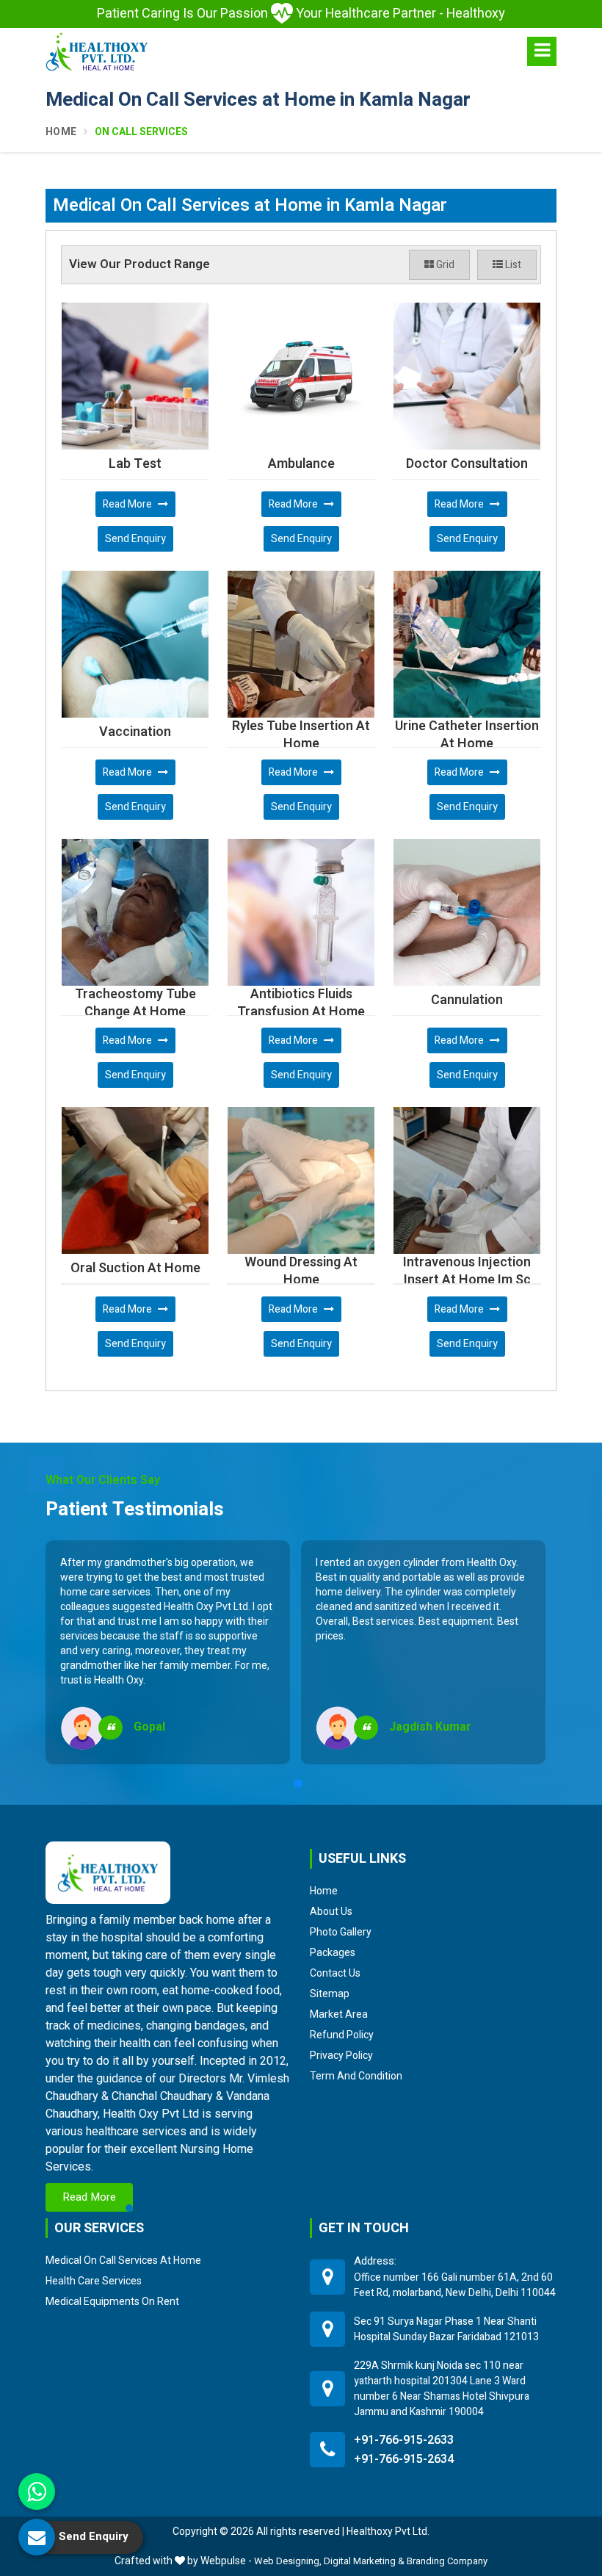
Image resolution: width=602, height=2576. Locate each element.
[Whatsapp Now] (37, 2492)
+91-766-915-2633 (404, 2440)
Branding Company (447, 2561)
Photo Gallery (341, 1932)
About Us (331, 1911)
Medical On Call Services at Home (123, 2260)
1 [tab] (298, 1783)
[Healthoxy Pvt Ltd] (97, 51)
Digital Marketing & (364, 2561)
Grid (444, 265)
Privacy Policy (341, 2055)
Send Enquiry (135, 539)
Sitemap (330, 1994)
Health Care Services (94, 2281)
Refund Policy (342, 2035)
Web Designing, (288, 2561)
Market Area (339, 2014)
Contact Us (335, 1973)
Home (61, 132)
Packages (333, 1952)
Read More (128, 504)
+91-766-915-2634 (404, 2459)
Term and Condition (356, 2076)
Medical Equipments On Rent (112, 2301)
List (512, 265)
